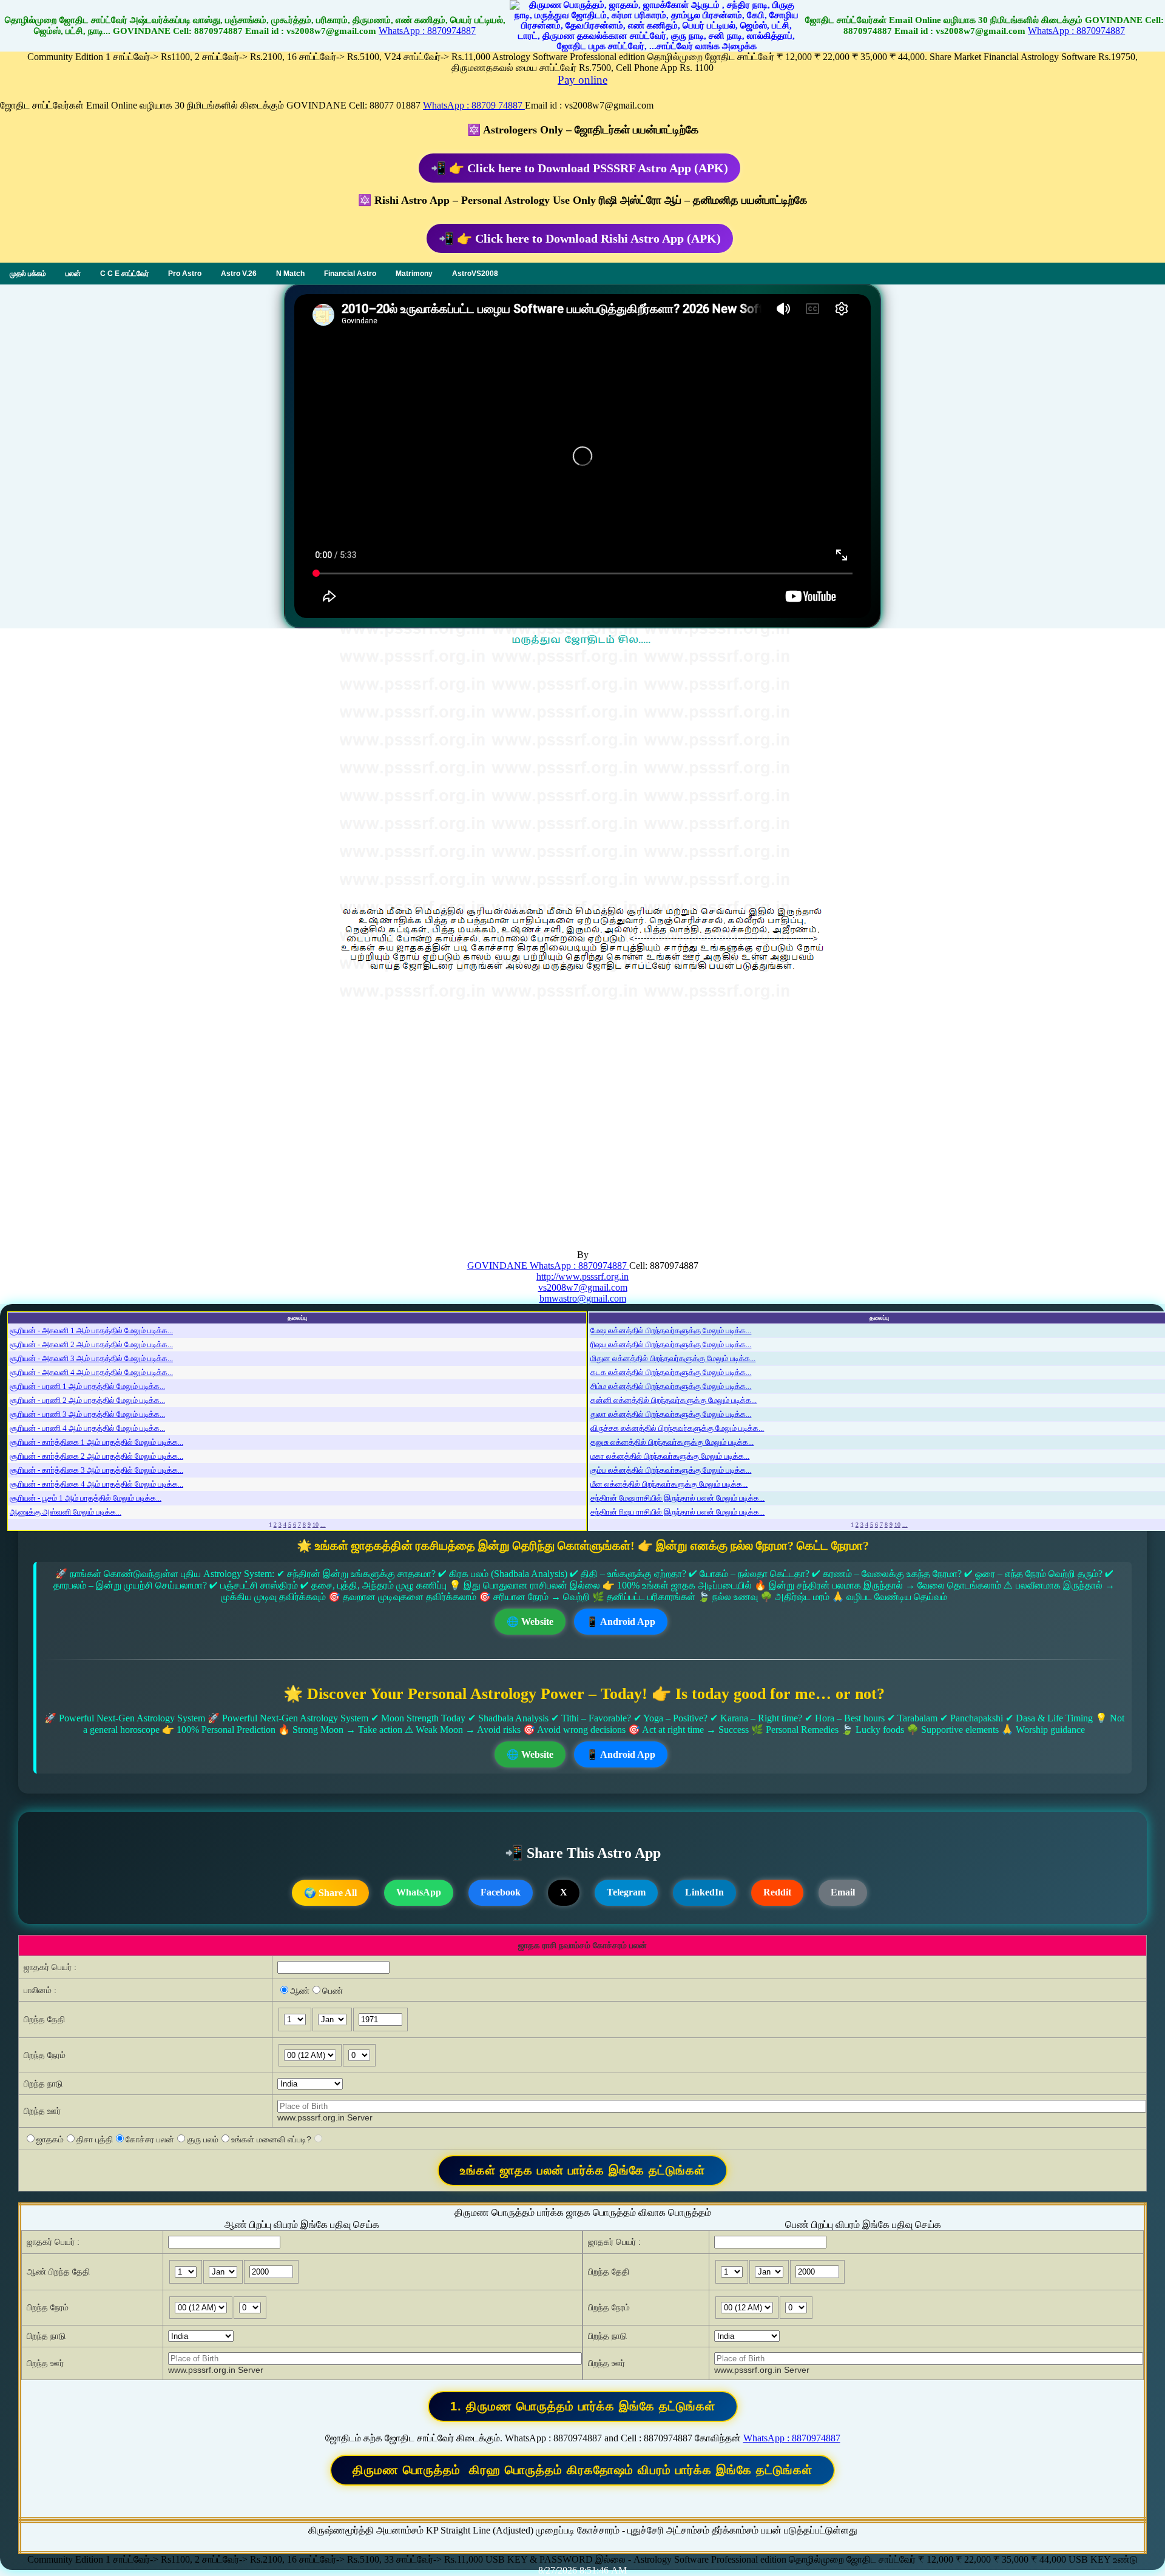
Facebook (501, 1892)
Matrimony (414, 274)
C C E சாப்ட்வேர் (124, 274)
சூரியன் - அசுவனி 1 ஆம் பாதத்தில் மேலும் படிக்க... (91, 1330)
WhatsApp (419, 1892)
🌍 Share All (330, 1893)
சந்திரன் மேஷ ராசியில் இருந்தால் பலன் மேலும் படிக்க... (677, 1498)
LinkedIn (704, 1892)
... (323, 1525)
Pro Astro (185, 274)
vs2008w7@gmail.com (583, 1287)
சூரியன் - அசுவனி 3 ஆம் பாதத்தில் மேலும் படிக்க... (91, 1358)
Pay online (582, 80)
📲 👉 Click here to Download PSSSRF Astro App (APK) (579, 168)
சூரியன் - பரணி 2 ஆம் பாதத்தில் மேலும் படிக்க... (87, 1400)
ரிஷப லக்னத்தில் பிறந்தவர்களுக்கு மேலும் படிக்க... (671, 1344)
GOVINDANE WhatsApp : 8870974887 (548, 1266)
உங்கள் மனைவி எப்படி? (271, 2139)
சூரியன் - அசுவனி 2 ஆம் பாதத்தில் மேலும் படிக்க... (91, 1344)
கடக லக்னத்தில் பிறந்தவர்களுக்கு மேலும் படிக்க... (671, 1372)
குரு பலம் (203, 2139)
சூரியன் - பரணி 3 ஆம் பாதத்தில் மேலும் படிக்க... (87, 1414)
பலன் (73, 274)
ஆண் (300, 1991)
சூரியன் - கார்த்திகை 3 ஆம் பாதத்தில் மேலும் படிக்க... (96, 1470)
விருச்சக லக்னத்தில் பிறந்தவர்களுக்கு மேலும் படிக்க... (677, 1428)
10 (316, 1525)
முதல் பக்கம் (28, 274)
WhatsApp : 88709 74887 (474, 105)
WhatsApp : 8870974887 (427, 31)
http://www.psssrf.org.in (582, 1276)
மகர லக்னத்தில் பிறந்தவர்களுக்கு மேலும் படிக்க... (670, 1456)
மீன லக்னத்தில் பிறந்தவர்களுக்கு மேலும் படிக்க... (669, 1484)
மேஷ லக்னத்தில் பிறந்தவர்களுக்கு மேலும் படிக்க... (671, 1330)
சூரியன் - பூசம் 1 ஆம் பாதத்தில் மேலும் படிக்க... (86, 1498)
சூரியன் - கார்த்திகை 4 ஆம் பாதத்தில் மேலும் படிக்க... (96, 1484)
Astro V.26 (239, 274)
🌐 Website (530, 1622)
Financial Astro (350, 274)
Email (843, 1892)
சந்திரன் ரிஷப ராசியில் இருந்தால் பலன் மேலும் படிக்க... (677, 1512)
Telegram (626, 1892)
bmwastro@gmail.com (583, 1298)
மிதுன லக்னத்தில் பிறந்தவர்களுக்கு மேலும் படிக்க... (673, 1358)
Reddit (777, 1892)
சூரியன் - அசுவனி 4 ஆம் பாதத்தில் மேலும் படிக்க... (91, 1372)
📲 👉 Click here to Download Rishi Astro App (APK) (580, 238)
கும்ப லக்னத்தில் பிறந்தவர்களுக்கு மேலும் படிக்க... (671, 1470)
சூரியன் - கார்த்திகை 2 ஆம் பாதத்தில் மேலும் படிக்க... (96, 1456)
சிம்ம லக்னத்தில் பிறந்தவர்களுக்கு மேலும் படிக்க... (671, 1386)
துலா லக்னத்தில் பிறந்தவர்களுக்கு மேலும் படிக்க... (671, 1414)
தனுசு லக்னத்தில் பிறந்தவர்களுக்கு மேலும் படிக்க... (672, 1442)
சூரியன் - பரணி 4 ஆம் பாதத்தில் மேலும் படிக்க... (87, 1428)
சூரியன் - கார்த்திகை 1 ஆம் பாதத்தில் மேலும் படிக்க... (96, 1442)
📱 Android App (621, 1622)
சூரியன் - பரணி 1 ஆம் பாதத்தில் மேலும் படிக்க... (87, 1386)
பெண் (333, 1991)
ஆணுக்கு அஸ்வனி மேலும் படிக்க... (66, 1512)
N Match (290, 274)
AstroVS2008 (475, 274)
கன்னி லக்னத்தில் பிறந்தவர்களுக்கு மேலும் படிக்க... (674, 1400)
